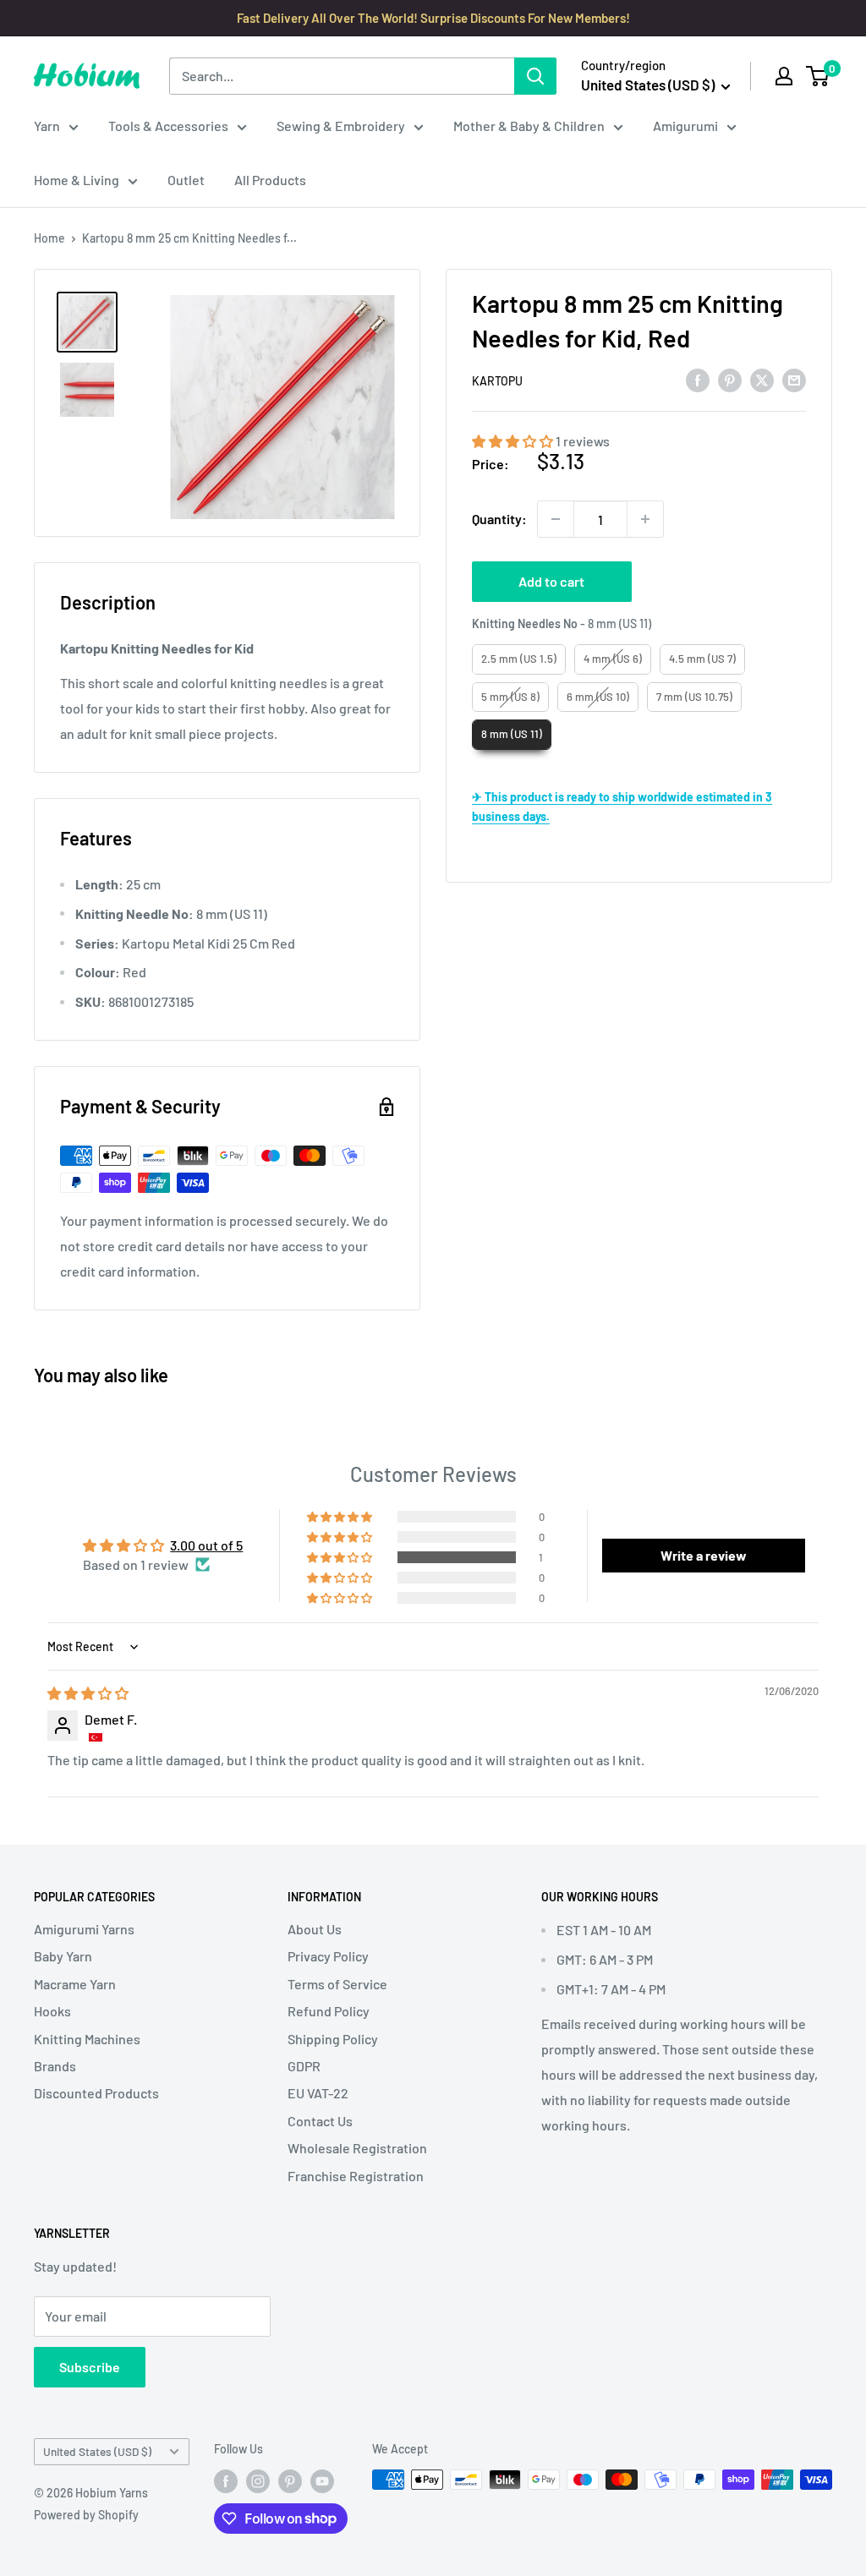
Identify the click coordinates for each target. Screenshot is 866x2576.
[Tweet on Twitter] (762, 379)
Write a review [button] (704, 1555)
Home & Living (77, 180)
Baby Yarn (63, 1956)
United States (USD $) (97, 2451)
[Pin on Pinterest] (730, 379)
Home (49, 238)
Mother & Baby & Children (529, 126)
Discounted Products (96, 2093)
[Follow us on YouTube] (322, 2481)
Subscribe (90, 2367)
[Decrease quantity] (556, 519)
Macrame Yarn (75, 1984)
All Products (270, 180)
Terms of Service (337, 1984)
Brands (55, 2066)
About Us (315, 1929)
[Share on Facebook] (698, 379)
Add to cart (551, 581)
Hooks (52, 2011)
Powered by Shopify (86, 2515)
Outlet (186, 180)
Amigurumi (685, 126)
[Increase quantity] (645, 519)
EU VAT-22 (318, 2093)
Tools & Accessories (168, 126)
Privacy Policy (328, 1956)
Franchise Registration (356, 2176)
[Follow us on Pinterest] (290, 2481)
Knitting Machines (87, 2039)
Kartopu (497, 381)
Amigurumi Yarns (84, 1929)
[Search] (535, 76)
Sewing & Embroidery (341, 126)
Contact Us (320, 2121)
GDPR (304, 2066)
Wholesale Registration (357, 2148)
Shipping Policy (333, 2039)
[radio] (519, 659)
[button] (514, 441)
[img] (88, 1693)
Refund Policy (329, 2011)
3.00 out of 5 (206, 1545)
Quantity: (499, 519)
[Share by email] (794, 379)
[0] (818, 76)
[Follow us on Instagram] (258, 2481)
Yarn (47, 126)
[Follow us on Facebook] (226, 2481)
